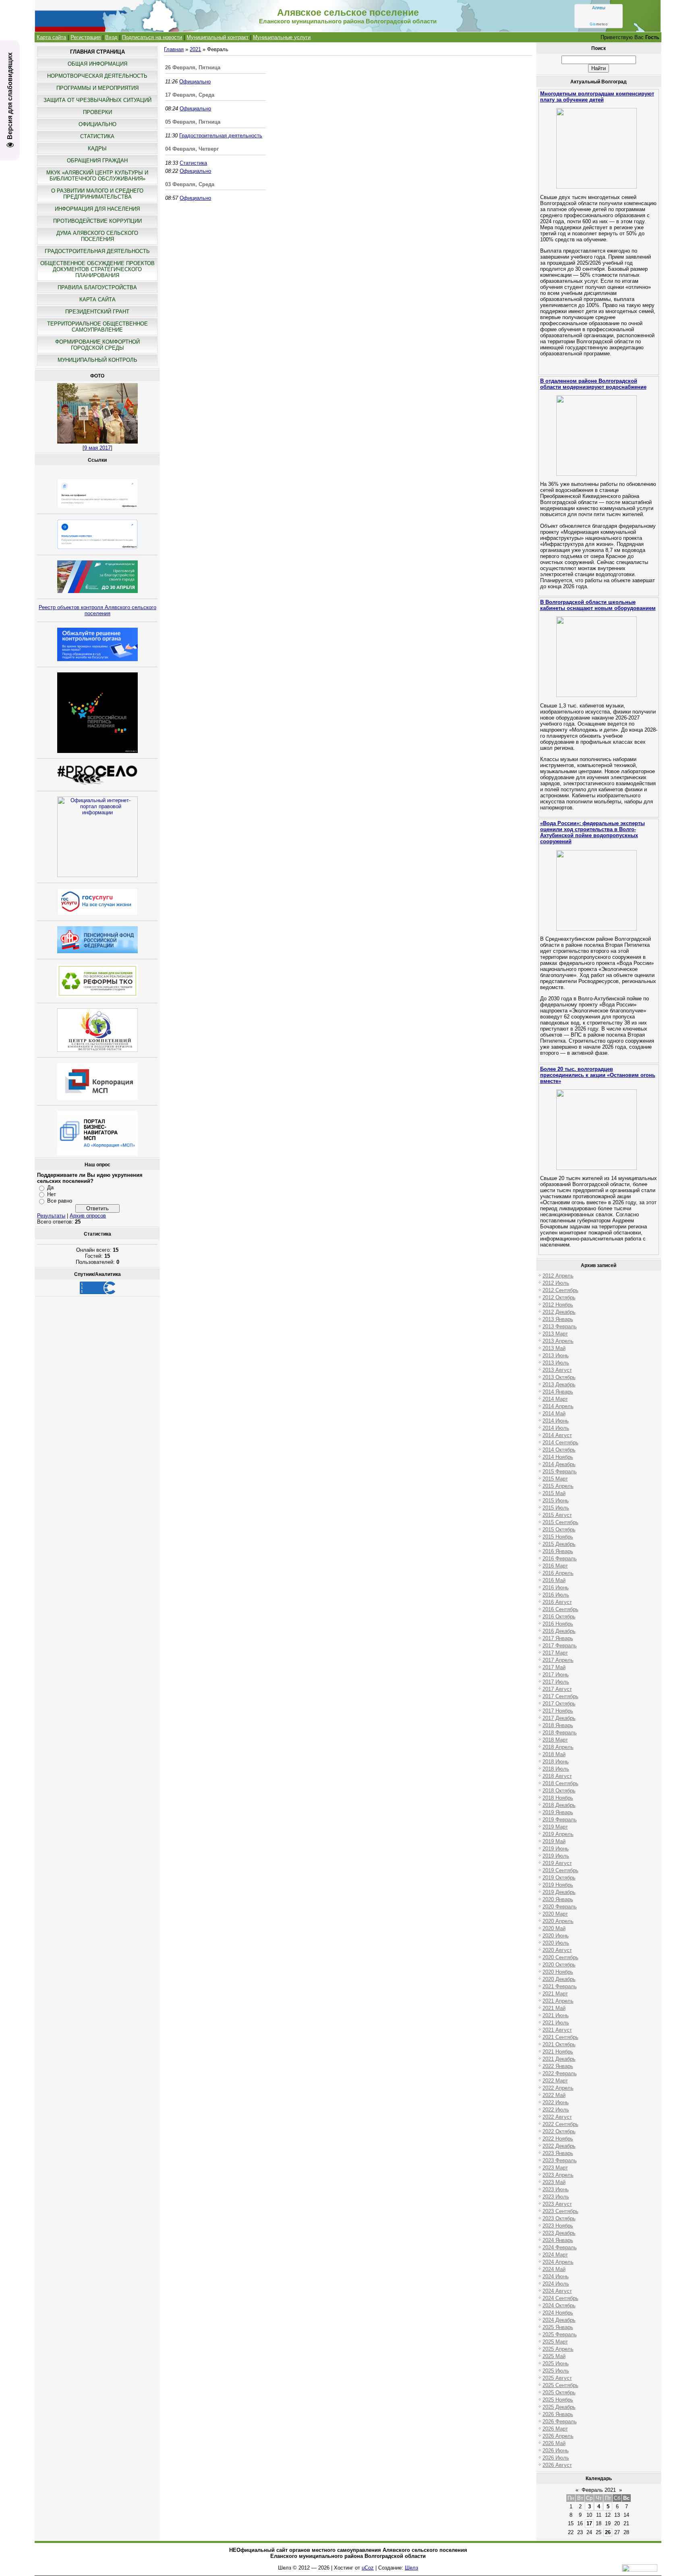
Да (50, 1187)
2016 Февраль (560, 1559)
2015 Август (557, 1515)
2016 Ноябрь (558, 1624)
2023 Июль (556, 2197)
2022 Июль (556, 2110)
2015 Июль (556, 1508)
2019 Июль (556, 1856)
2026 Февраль (560, 2421)
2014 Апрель (558, 1406)
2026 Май (554, 2443)
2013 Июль (556, 1363)
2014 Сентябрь (560, 1443)
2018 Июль (556, 1769)
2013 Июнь (556, 1355)
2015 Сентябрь (560, 1522)
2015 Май (554, 1493)
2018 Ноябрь (558, 1798)
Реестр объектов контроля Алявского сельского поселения (97, 610)
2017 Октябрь (559, 1704)
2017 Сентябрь (560, 1696)
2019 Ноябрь (558, 1885)
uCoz (368, 2568)
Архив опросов (88, 1216)
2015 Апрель (558, 1486)
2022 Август (557, 2117)
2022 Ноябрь (558, 2139)
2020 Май (554, 1928)
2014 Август (557, 1435)
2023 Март (555, 2168)
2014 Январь (558, 1392)
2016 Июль (556, 1595)
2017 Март (555, 1653)
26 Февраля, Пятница (193, 67)
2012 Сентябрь (560, 1290)
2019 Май (554, 1841)
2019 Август (557, 1863)
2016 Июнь (556, 1588)
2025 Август (557, 2378)
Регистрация (86, 37)
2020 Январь (558, 1899)
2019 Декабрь (559, 1892)
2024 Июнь (556, 2276)
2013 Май (554, 1348)
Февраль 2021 (599, 2490)
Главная (174, 49)
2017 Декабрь (559, 1718)
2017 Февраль (560, 1646)
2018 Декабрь (559, 1805)
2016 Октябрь (559, 1617)
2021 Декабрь (559, 2059)
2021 (195, 49)
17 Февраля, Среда (190, 95)
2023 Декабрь (559, 2233)
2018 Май (554, 1754)
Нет (52, 1194)
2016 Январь (558, 1551)
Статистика (193, 163)
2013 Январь (558, 1319)
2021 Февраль (560, 1986)
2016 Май (554, 1580)
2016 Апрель (558, 1573)
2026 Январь (558, 2414)
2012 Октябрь (559, 1297)
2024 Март (555, 2255)
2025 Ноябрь (558, 2400)
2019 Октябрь (559, 1878)
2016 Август (557, 1602)
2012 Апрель (558, 1276)
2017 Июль (556, 1682)
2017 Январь (558, 1638)
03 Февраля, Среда (190, 184)
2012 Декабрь (559, 1312)
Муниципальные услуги (282, 37)
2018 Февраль (560, 1733)
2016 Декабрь (559, 1631)
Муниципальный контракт (217, 37)
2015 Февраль (560, 1472)
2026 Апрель (558, 2436)
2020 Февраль (560, 1907)
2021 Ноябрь (558, 2052)
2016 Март (555, 1566)
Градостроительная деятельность (221, 136)
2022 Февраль (560, 2073)
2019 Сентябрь (560, 1870)
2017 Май (554, 1667)
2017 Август (557, 1689)
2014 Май (554, 1413)
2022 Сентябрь (560, 2124)
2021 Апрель (558, 2001)
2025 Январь (558, 2327)
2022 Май (554, 2095)
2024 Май (554, 2269)
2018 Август (557, 1776)
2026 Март (555, 2429)
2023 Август (557, 2204)
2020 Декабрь (559, 1979)
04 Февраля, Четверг (192, 149)
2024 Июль (556, 2284)
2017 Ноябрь (558, 1711)
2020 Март (555, 1914)
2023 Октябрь (559, 2218)
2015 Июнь (556, 1501)
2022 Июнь (556, 2102)
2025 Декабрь (559, 2407)
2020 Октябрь (559, 1965)
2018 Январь (558, 1725)
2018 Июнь (556, 1762)
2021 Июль (556, 2023)
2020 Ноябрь (558, 1972)
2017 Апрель (558, 1660)
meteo (599, 24)
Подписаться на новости (152, 37)
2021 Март (555, 1994)
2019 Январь (558, 1812)
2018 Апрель (558, 1747)
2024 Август (557, 2291)
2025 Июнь (556, 2363)
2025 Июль (556, 2371)
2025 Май (554, 2356)
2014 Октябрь (559, 1450)
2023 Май (554, 2182)
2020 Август (557, 1950)
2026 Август (557, 2465)
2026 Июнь (556, 2451)
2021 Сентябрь (560, 2037)
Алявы (599, 8)
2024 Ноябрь (558, 2313)
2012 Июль (556, 1283)
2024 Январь (558, 2240)
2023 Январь (558, 2153)
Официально (195, 82)
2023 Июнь (556, 2189)
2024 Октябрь (559, 2305)
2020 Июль (556, 1943)
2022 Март (555, 2081)
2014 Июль (556, 1428)
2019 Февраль (560, 1820)
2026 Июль (556, 2458)
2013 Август (557, 1370)
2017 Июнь (556, 1675)
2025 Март (555, 2342)
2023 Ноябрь (558, 2226)
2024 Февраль (560, 2247)
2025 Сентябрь (560, 2385)
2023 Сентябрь (560, 2211)
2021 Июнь (556, 2015)
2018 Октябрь (559, 1791)
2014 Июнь (556, 1421)
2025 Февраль (560, 2334)
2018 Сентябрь (560, 1783)
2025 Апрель (558, 2349)
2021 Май (554, 2008)
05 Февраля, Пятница (193, 122)
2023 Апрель (558, 2175)
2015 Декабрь (559, 1544)
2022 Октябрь (559, 2131)
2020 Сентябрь (560, 1957)
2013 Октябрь (559, 1377)
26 (608, 2532)
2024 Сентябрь (560, 2298)
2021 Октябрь (559, 2044)
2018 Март (555, 1740)
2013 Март (555, 1334)
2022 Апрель (558, 2088)
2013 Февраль (560, 1326)
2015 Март (555, 1479)
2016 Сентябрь (560, 1609)
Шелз (411, 2568)
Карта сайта (51, 37)
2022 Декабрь (559, 2146)
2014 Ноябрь (558, 1457)
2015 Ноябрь (558, 1537)
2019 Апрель (558, 1834)
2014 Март (555, 1399)
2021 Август (557, 2030)
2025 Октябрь (559, 2392)
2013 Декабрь (559, 1384)
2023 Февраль (560, 2160)
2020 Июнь (556, 1936)
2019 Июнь (556, 1849)
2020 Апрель (558, 1921)
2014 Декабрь (559, 1464)
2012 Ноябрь (558, 1305)
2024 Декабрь (559, 2320)
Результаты (51, 1216)
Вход (111, 37)
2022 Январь (558, 2066)
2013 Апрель (558, 1341)
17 (589, 2523)
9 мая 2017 (97, 448)
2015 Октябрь (559, 1530)
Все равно (60, 1201)
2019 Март (555, 1827)
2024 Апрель (558, 2262)
